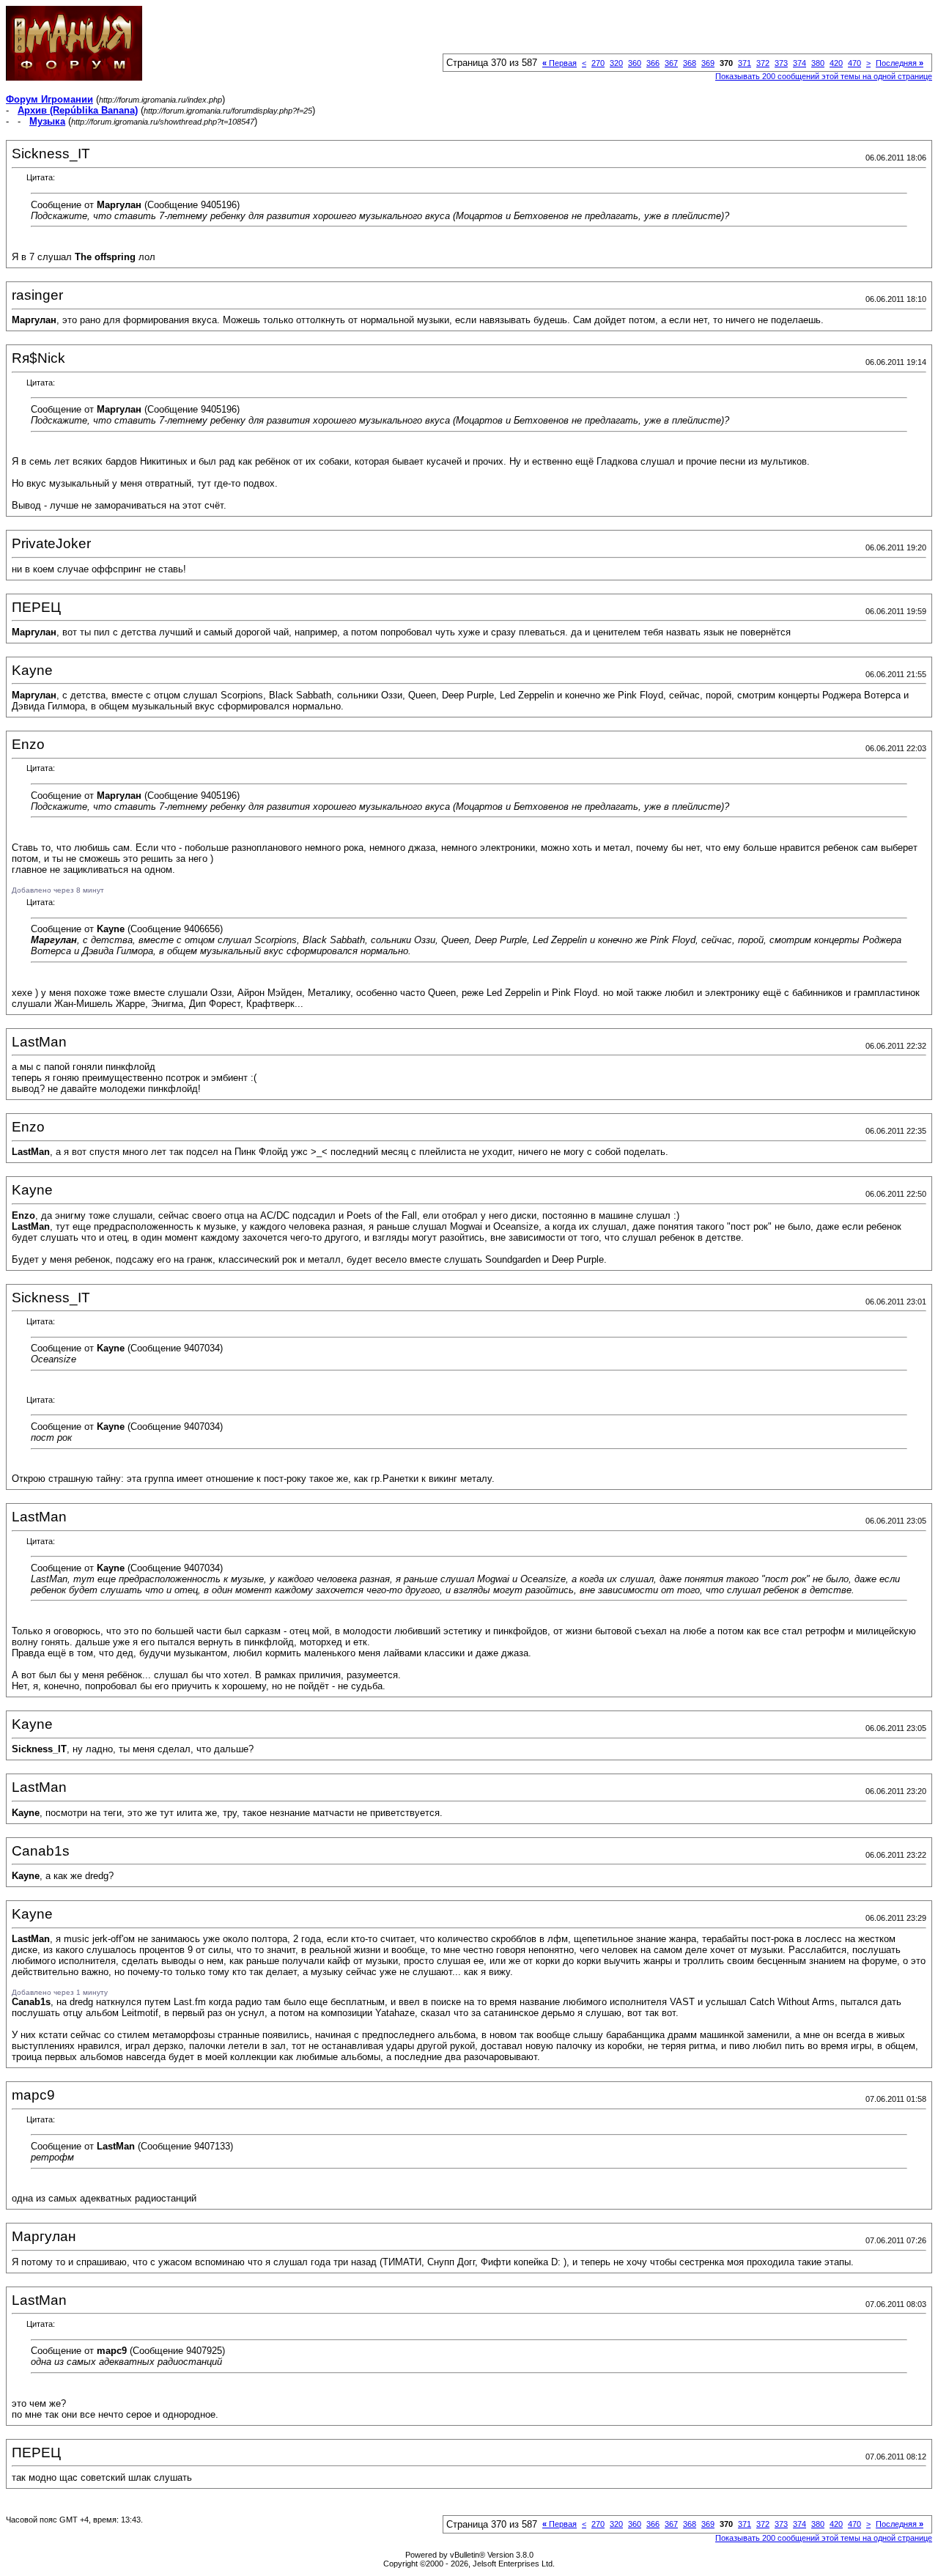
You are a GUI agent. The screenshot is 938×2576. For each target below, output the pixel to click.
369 (708, 63)
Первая (560, 63)
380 (818, 63)
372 (763, 63)
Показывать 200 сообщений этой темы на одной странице (824, 76)
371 (745, 63)
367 (671, 63)
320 (616, 63)
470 (854, 63)
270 (598, 63)
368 (690, 63)
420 (836, 63)
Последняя (900, 63)
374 (799, 63)
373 (781, 63)
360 (635, 63)
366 (653, 63)
